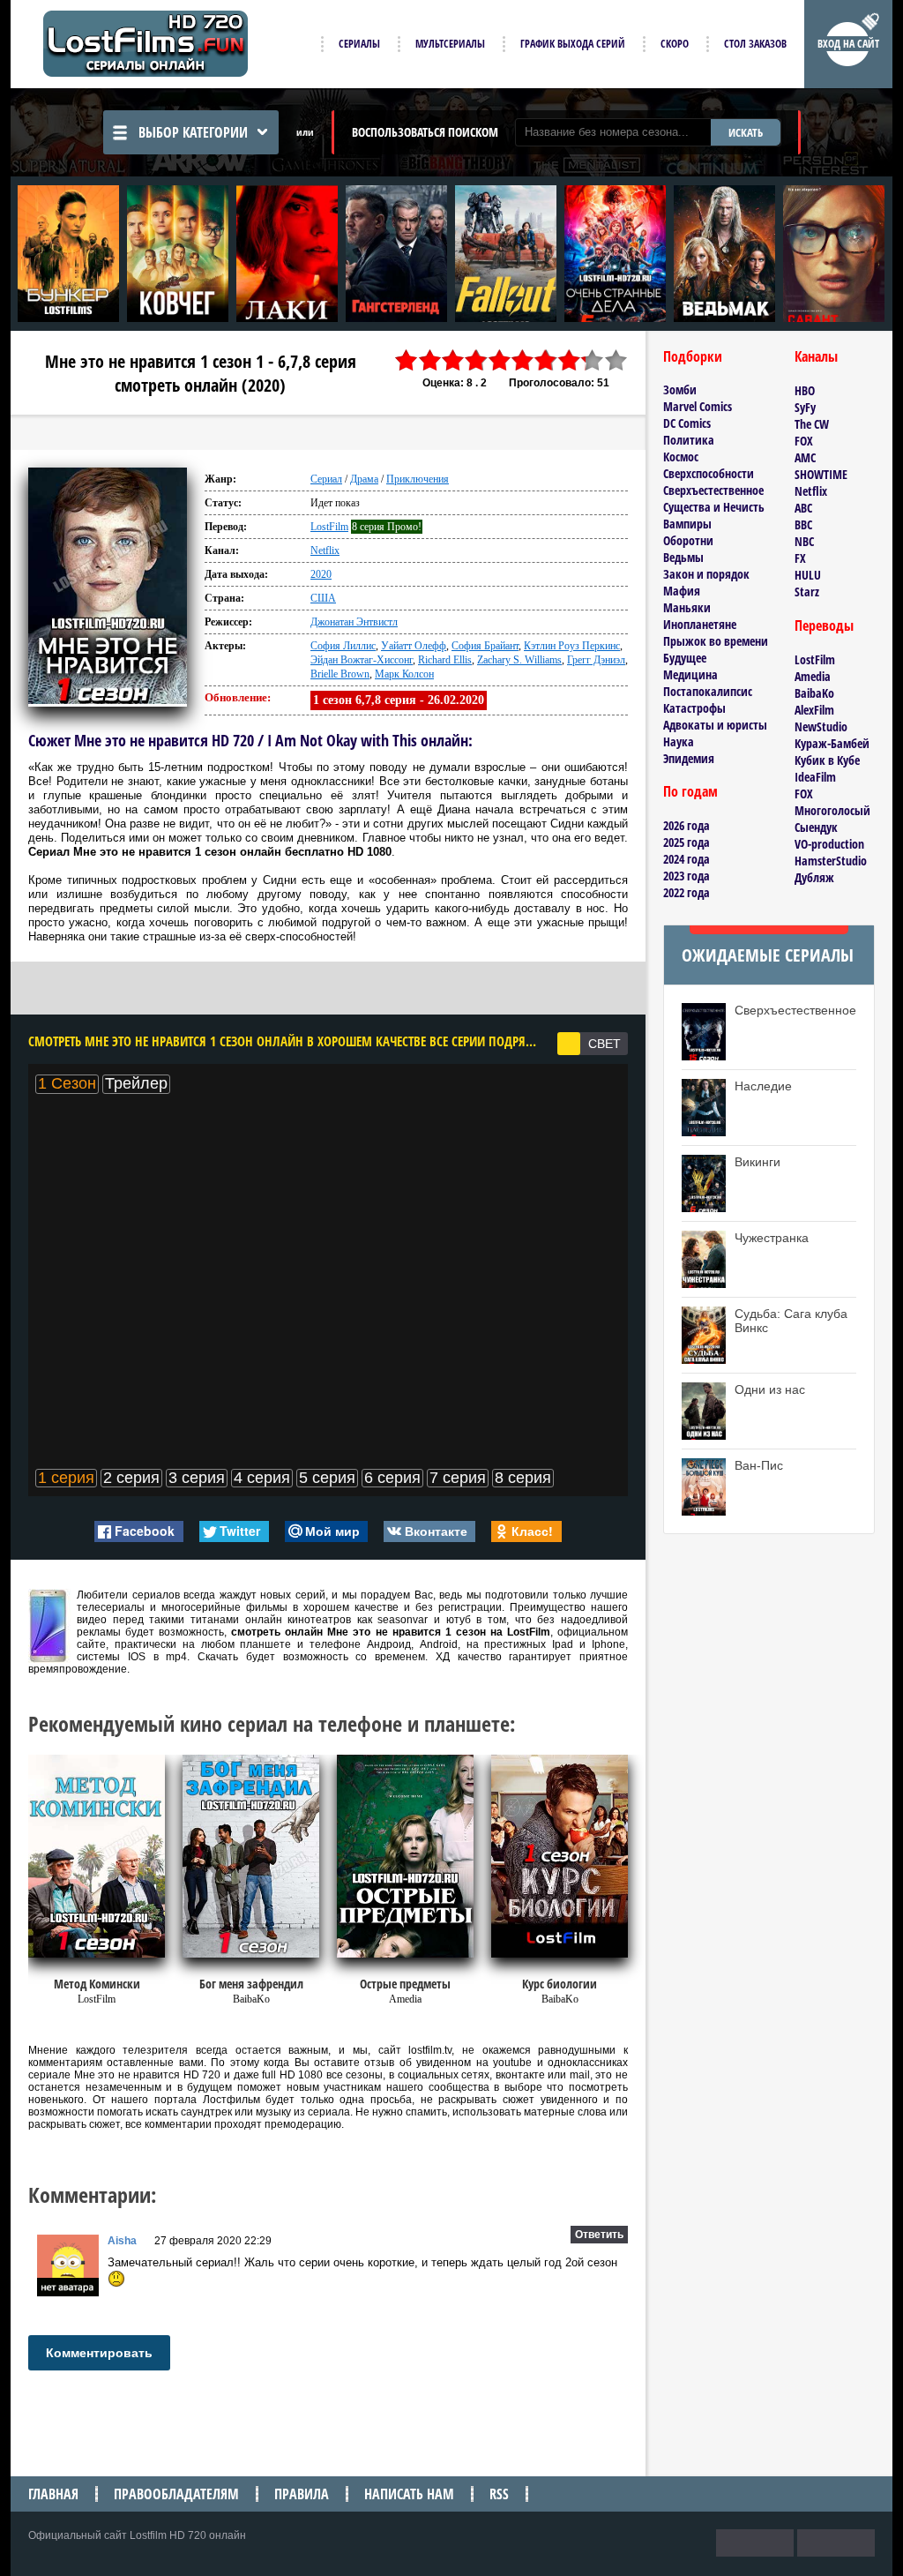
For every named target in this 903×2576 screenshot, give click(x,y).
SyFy (805, 407)
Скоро (675, 44)
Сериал (326, 479)
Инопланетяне (700, 624)
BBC (803, 524)
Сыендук (816, 827)
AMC (805, 457)
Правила (302, 2494)
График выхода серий (573, 44)
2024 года (687, 859)
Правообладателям (176, 2494)
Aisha (122, 2241)
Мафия (682, 591)
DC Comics (687, 423)
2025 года (687, 842)
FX (800, 558)
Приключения (418, 479)
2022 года (687, 892)
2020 (321, 574)
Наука (679, 741)
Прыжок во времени (716, 641)
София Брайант (485, 646)
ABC (803, 508)
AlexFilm (814, 710)
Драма (364, 479)
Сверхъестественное (713, 490)
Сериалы (359, 44)
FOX (804, 441)
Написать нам (409, 2494)
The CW (812, 424)
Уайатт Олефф (414, 646)
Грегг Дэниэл (596, 660)
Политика (689, 440)
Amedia (813, 676)
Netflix (325, 550)
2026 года (687, 825)
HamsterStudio (831, 861)
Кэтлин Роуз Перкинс (572, 646)
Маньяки (687, 607)
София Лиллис (343, 646)
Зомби (680, 389)
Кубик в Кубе (827, 760)
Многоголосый (832, 810)
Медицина (690, 674)
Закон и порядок (706, 574)
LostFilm (329, 527)
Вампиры (687, 524)
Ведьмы (683, 557)
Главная (53, 2494)
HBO (805, 390)
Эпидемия (689, 758)
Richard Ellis (445, 660)
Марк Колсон (404, 674)
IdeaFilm (815, 777)
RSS (499, 2494)
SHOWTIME (821, 474)
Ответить (599, 2235)
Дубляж (814, 877)
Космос (681, 457)
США (323, 598)
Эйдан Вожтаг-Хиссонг (362, 660)
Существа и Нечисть (714, 507)
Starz (807, 592)
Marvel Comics (698, 406)
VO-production (829, 844)
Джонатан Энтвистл (354, 622)
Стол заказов (755, 44)
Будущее (685, 658)
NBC (804, 541)
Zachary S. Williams (519, 660)
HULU (808, 575)
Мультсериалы (450, 44)
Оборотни (688, 540)
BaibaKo (814, 693)
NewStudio (821, 726)
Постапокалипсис (708, 691)
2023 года (687, 876)
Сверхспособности (709, 473)
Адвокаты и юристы (715, 725)
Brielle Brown (340, 674)
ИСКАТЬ (746, 132)
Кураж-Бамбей (832, 743)
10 (616, 360)
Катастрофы (694, 708)
